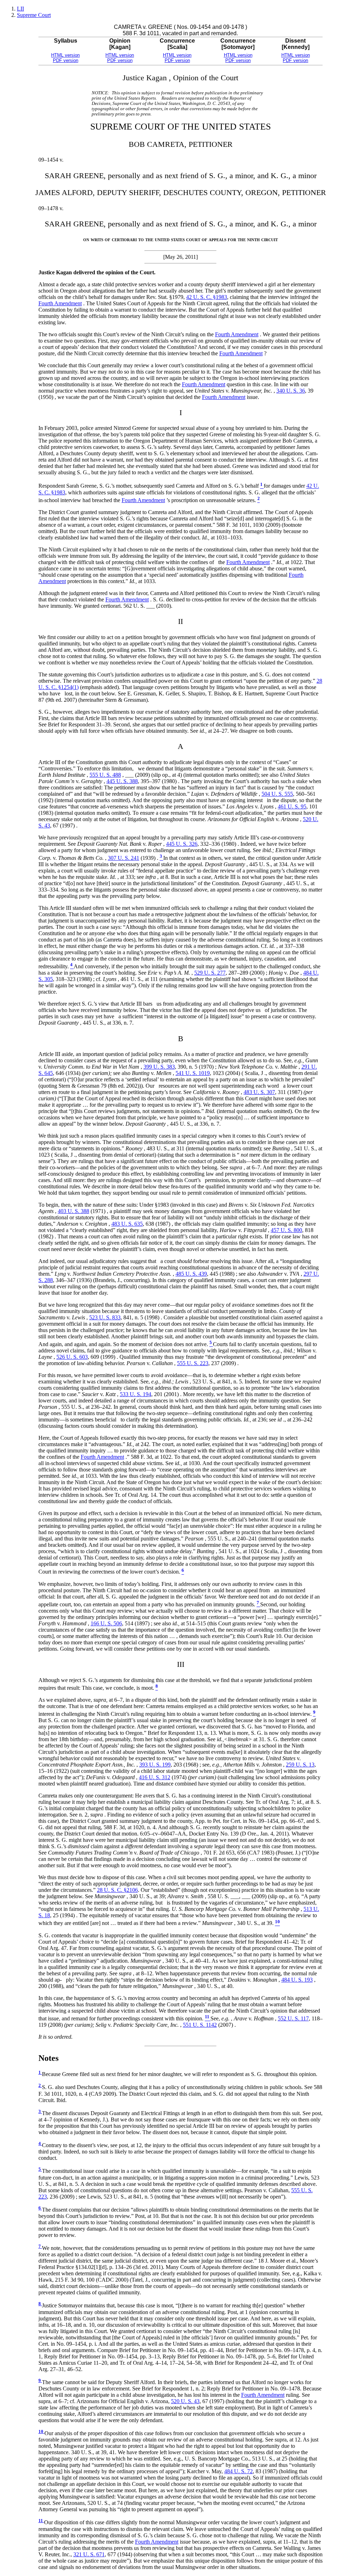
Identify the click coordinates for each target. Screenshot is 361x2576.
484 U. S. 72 (238, 2471)
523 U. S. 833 (105, 1317)
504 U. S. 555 (277, 794)
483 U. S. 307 (259, 1092)
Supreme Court (34, 15)
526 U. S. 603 (72, 1357)
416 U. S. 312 (155, 1777)
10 (41, 2432)
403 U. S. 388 (74, 1211)
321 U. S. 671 (89, 2554)
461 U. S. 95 (292, 806)
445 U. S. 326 (182, 844)
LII (20, 9)
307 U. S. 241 (124, 858)
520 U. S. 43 (185, 2401)
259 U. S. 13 (300, 1765)
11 (41, 2521)
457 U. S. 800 (286, 1230)
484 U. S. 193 (297, 1980)
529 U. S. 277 (210, 973)
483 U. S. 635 (127, 1224)
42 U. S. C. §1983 (207, 297)
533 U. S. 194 (136, 1394)
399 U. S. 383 (159, 1067)
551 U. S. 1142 (200, 2025)
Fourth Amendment (60, 303)
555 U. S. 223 (193, 1363)
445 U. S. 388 (122, 781)
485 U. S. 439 (191, 1274)
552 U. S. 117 (293, 2018)
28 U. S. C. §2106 (117, 1890)
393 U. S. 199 (155, 1765)
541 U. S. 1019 (193, 1073)
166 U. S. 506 (106, 1623)
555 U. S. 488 (105, 775)
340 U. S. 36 (291, 391)
